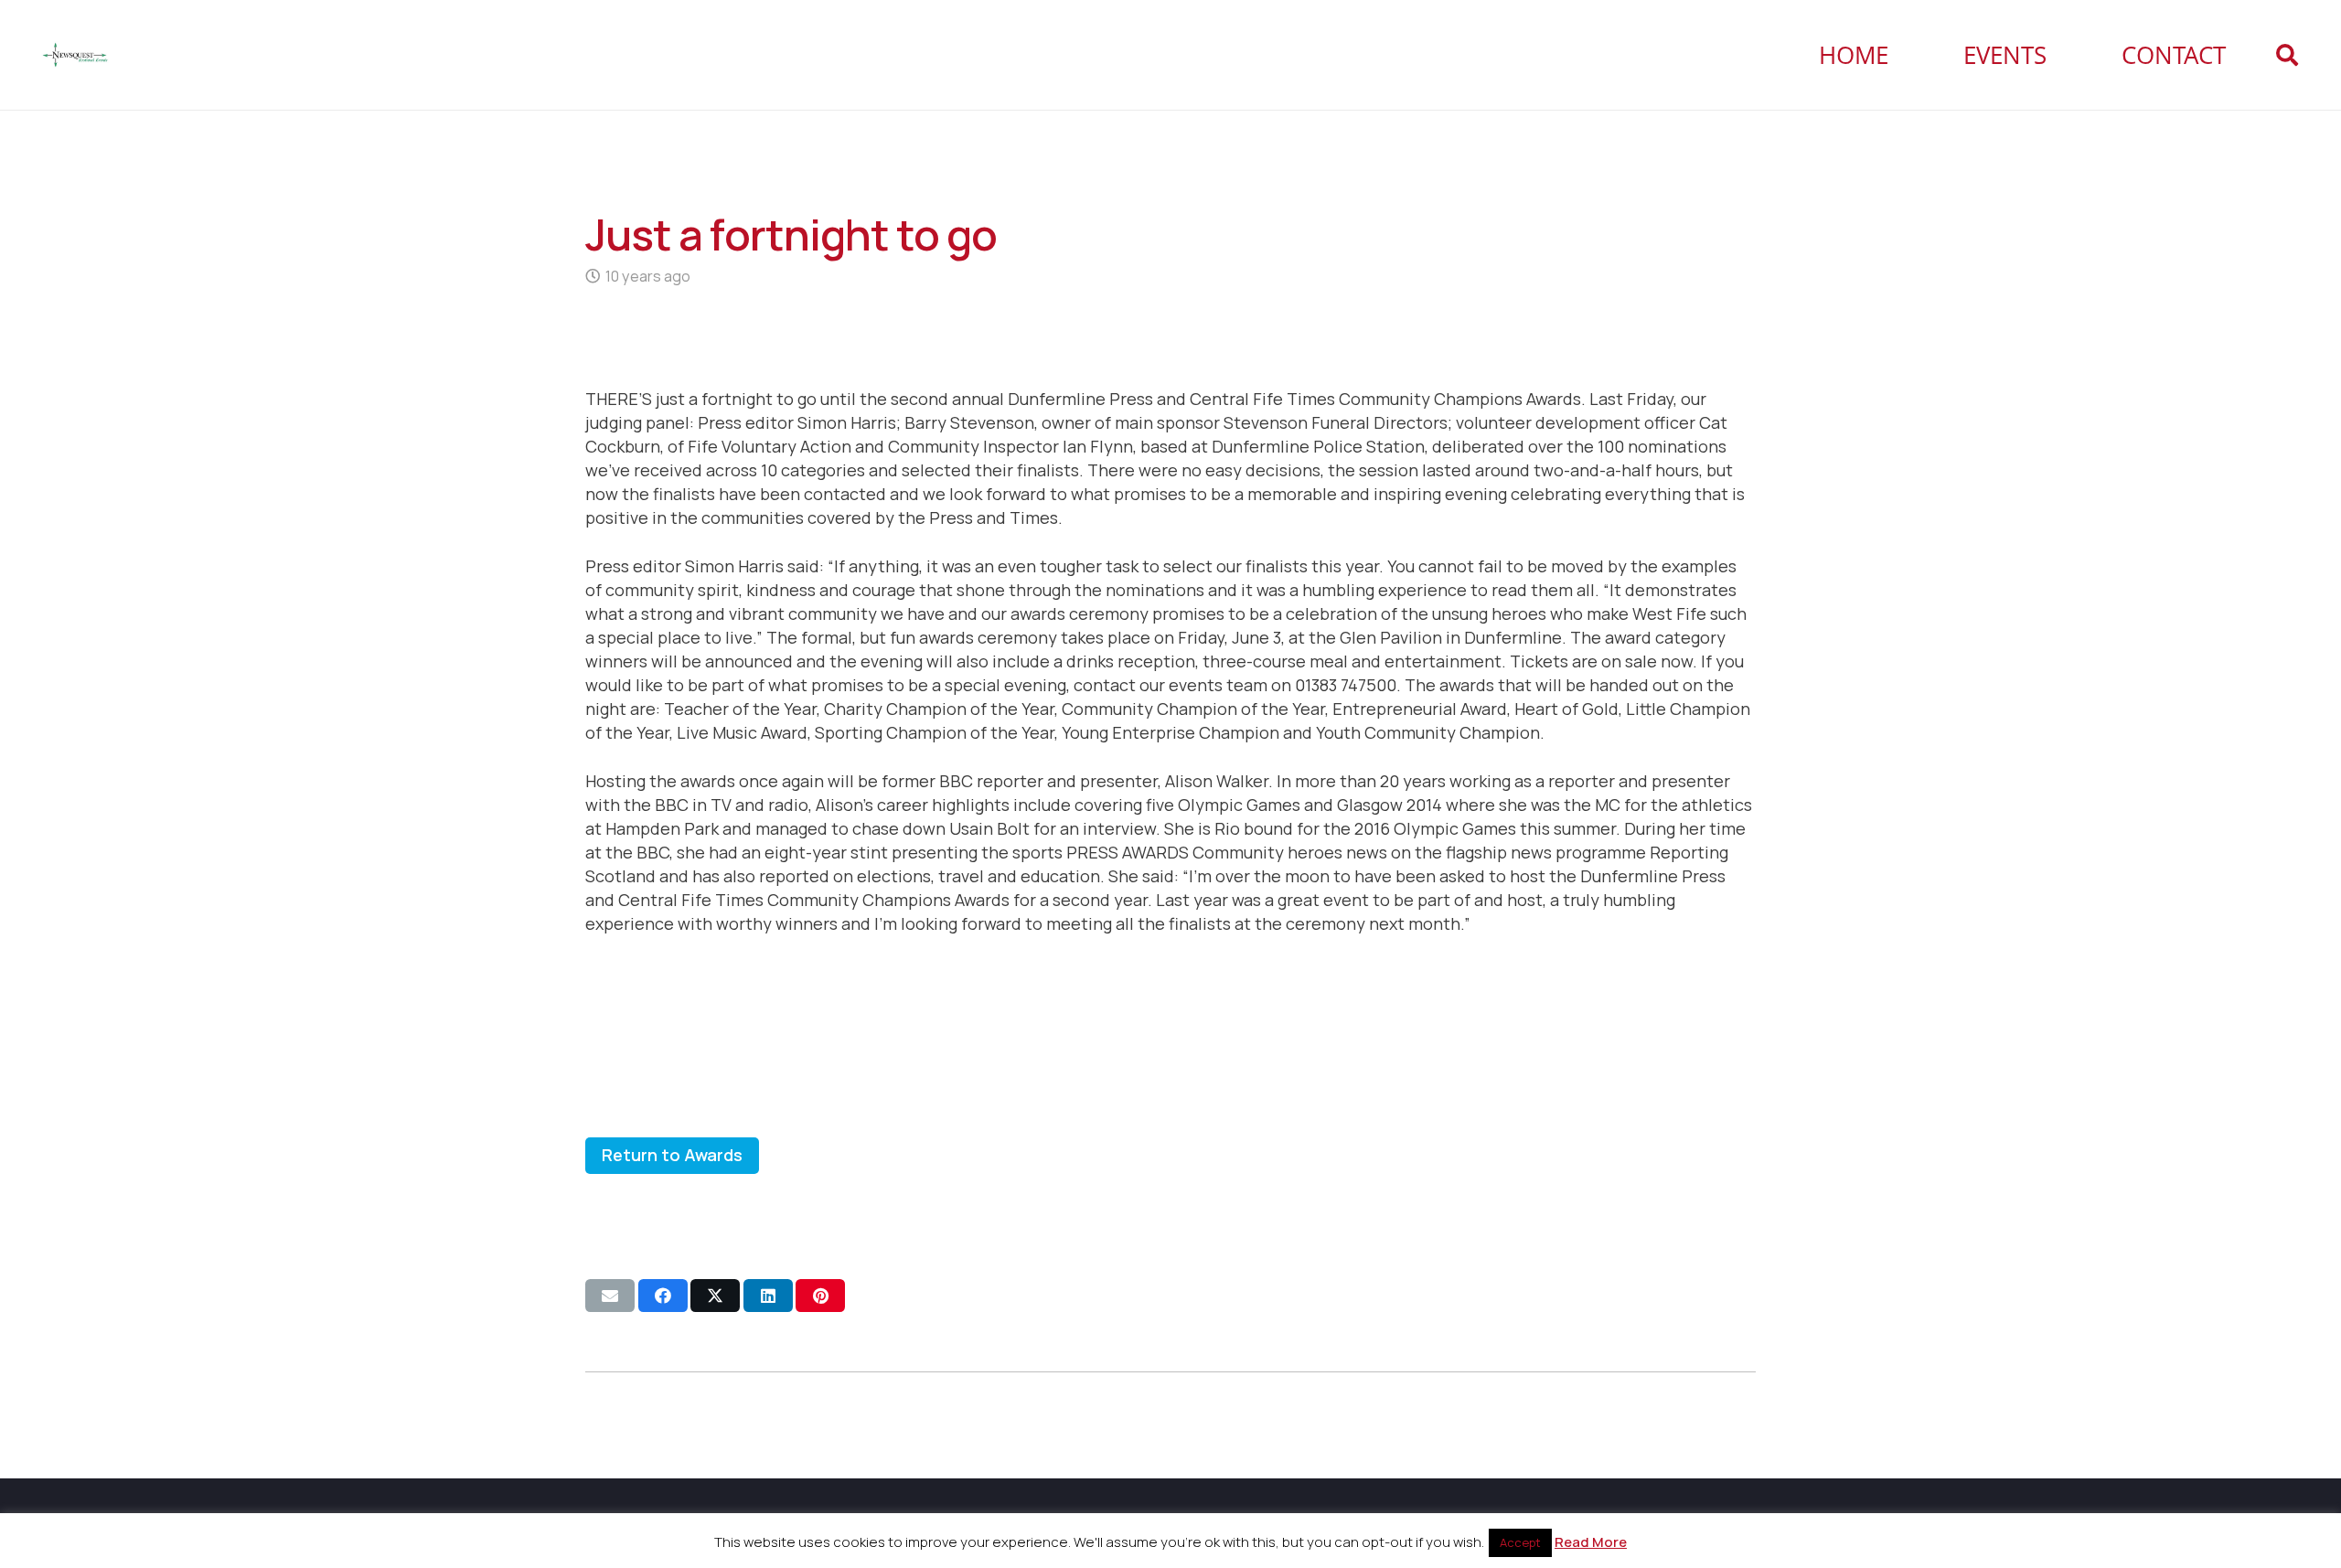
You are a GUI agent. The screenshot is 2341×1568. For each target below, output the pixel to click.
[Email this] (610, 1296)
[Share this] (663, 1296)
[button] (2287, 55)
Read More (1591, 1542)
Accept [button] (1520, 1542)
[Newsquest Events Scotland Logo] (75, 55)
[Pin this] (820, 1296)
